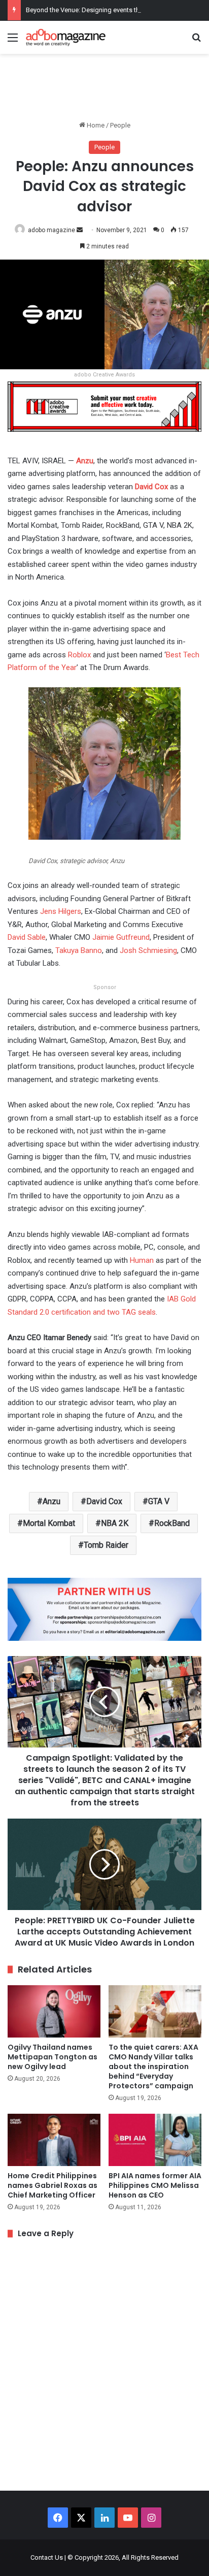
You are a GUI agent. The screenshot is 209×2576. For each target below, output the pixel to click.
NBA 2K (115, 1523)
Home (95, 125)
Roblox (79, 655)
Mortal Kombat (49, 1523)
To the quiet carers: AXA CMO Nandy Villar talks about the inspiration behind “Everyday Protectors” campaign (153, 2066)
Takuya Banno (79, 950)
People (120, 125)
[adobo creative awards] (104, 406)
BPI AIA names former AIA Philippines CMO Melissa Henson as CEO (155, 2185)
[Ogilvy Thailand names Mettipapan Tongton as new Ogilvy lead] (54, 2011)
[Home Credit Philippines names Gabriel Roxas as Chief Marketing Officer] (54, 2140)
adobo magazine (51, 230)
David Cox (151, 487)
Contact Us (47, 2557)
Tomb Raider (106, 1545)
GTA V (159, 1501)
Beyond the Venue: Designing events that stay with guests (110, 10)
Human (142, 1260)
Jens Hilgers (61, 911)
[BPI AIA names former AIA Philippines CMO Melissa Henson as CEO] (155, 2140)
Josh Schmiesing (148, 950)
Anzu (85, 461)
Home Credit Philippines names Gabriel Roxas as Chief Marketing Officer (53, 2185)
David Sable (27, 937)
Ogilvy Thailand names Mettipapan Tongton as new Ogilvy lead (53, 2057)
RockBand (172, 1523)
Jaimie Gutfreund (121, 937)
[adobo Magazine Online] (66, 37)
